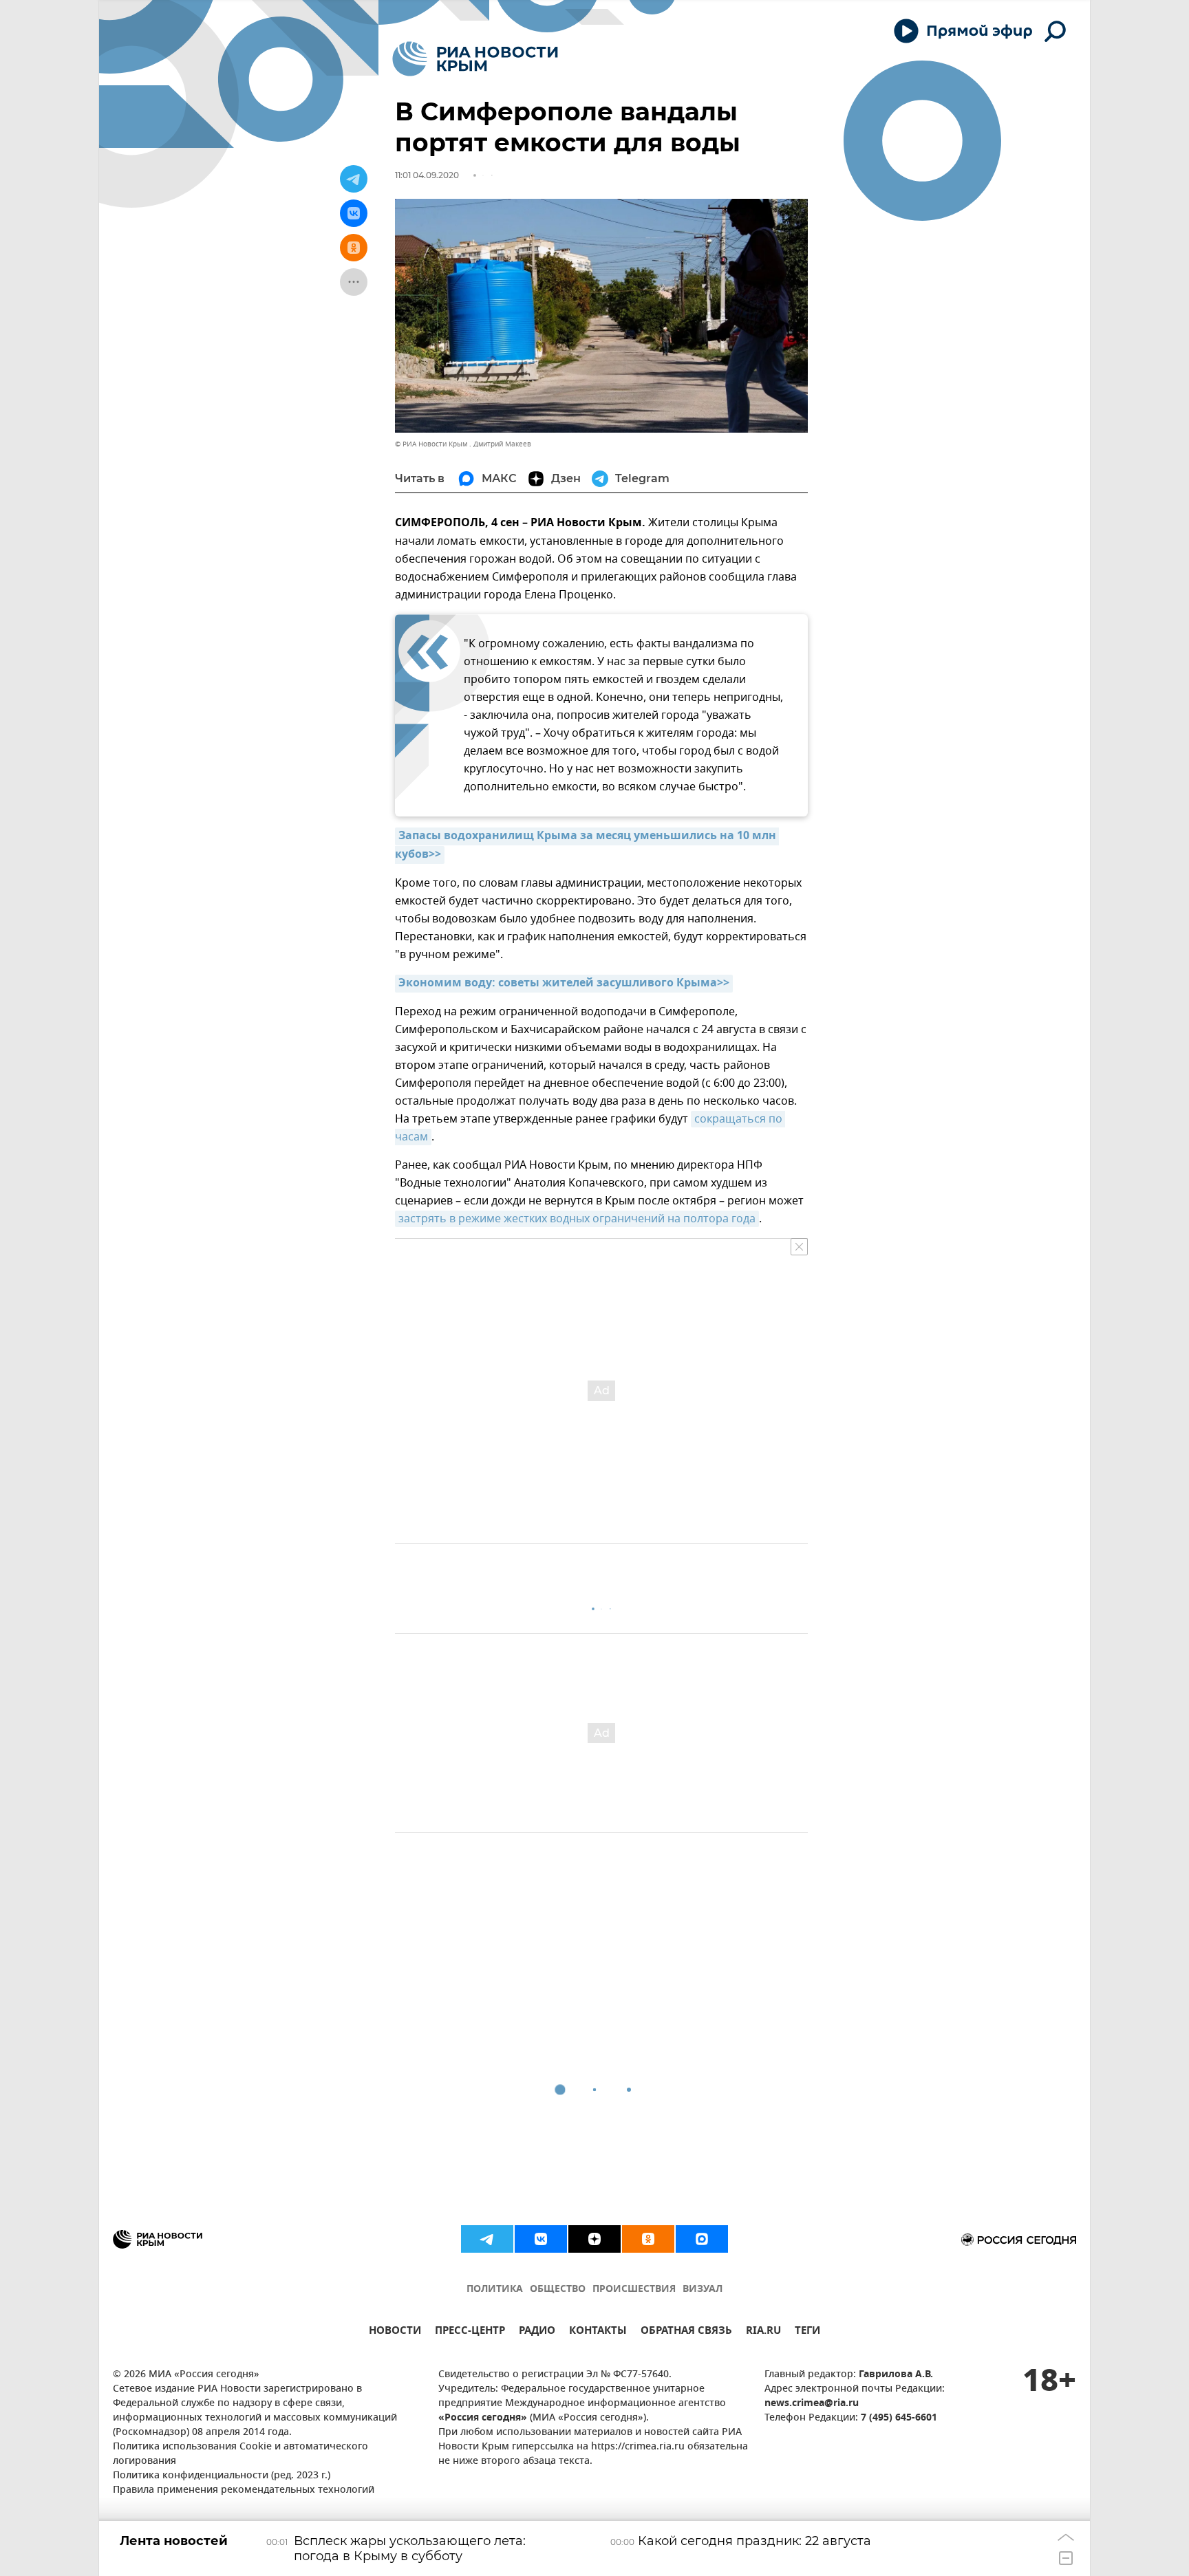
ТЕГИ (807, 2332)
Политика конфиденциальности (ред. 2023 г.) (222, 2476)
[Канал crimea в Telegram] (487, 2239)
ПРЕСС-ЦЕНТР (470, 2332)
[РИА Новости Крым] (475, 59)
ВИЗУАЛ (703, 2290)
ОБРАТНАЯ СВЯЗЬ (686, 2332)
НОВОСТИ (395, 2332)
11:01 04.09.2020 (427, 175)
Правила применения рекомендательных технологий (244, 2490)
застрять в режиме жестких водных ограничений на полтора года (577, 1219)
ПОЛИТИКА (495, 2290)
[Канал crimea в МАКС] (702, 2239)
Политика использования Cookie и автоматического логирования (240, 2454)
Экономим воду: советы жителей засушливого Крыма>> (564, 984)
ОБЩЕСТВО (558, 2290)
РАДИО (537, 2332)
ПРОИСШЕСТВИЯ (634, 2290)
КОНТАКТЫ (598, 2332)
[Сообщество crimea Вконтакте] (541, 2239)
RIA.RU (763, 2332)
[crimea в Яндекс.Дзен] (594, 2239)
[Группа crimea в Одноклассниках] (648, 2239)
